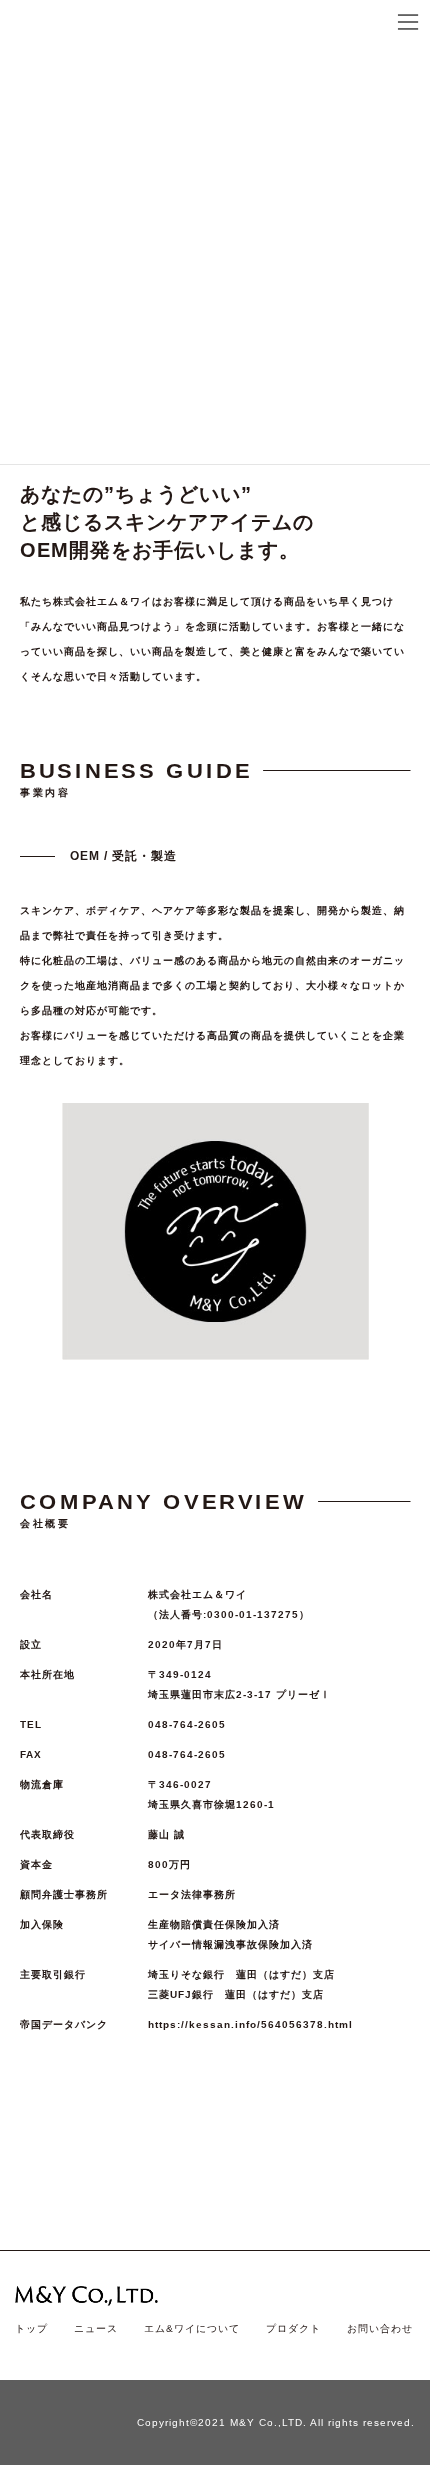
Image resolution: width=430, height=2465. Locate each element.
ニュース (96, 2328)
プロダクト (293, 2328)
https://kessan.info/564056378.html (250, 2024)
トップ (31, 2328)
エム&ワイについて (192, 2328)
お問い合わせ (380, 2328)
